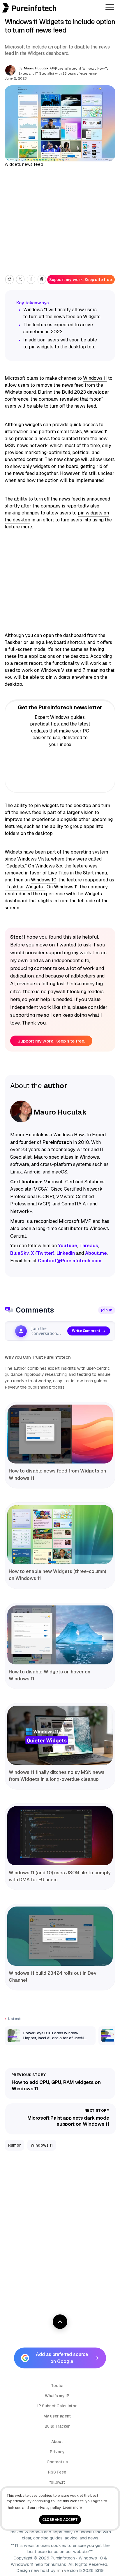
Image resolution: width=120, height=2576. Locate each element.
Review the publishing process (35, 1387)
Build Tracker (57, 2426)
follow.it (57, 2482)
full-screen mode (27, 649)
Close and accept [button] (60, 2520)
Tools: (57, 2386)
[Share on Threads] (42, 279)
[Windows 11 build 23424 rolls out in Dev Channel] (60, 1936)
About (57, 2442)
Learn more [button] (72, 2507)
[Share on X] (20, 279)
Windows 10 (44, 880)
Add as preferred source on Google (62, 2358)
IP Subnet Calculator (57, 2406)
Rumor (15, 2145)
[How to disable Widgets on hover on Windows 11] (60, 1635)
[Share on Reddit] (9, 279)
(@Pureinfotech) (66, 69)
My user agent (57, 2416)
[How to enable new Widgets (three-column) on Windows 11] (60, 1535)
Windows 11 (95, 378)
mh (60, 2570)
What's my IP (57, 2396)
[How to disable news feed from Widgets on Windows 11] (60, 1434)
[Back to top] (60, 2322)
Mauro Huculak (36, 68)
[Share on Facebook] (31, 279)
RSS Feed (57, 2472)
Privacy (57, 2452)
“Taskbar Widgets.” (25, 887)
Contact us (57, 2462)
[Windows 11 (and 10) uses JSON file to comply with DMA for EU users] (60, 1836)
